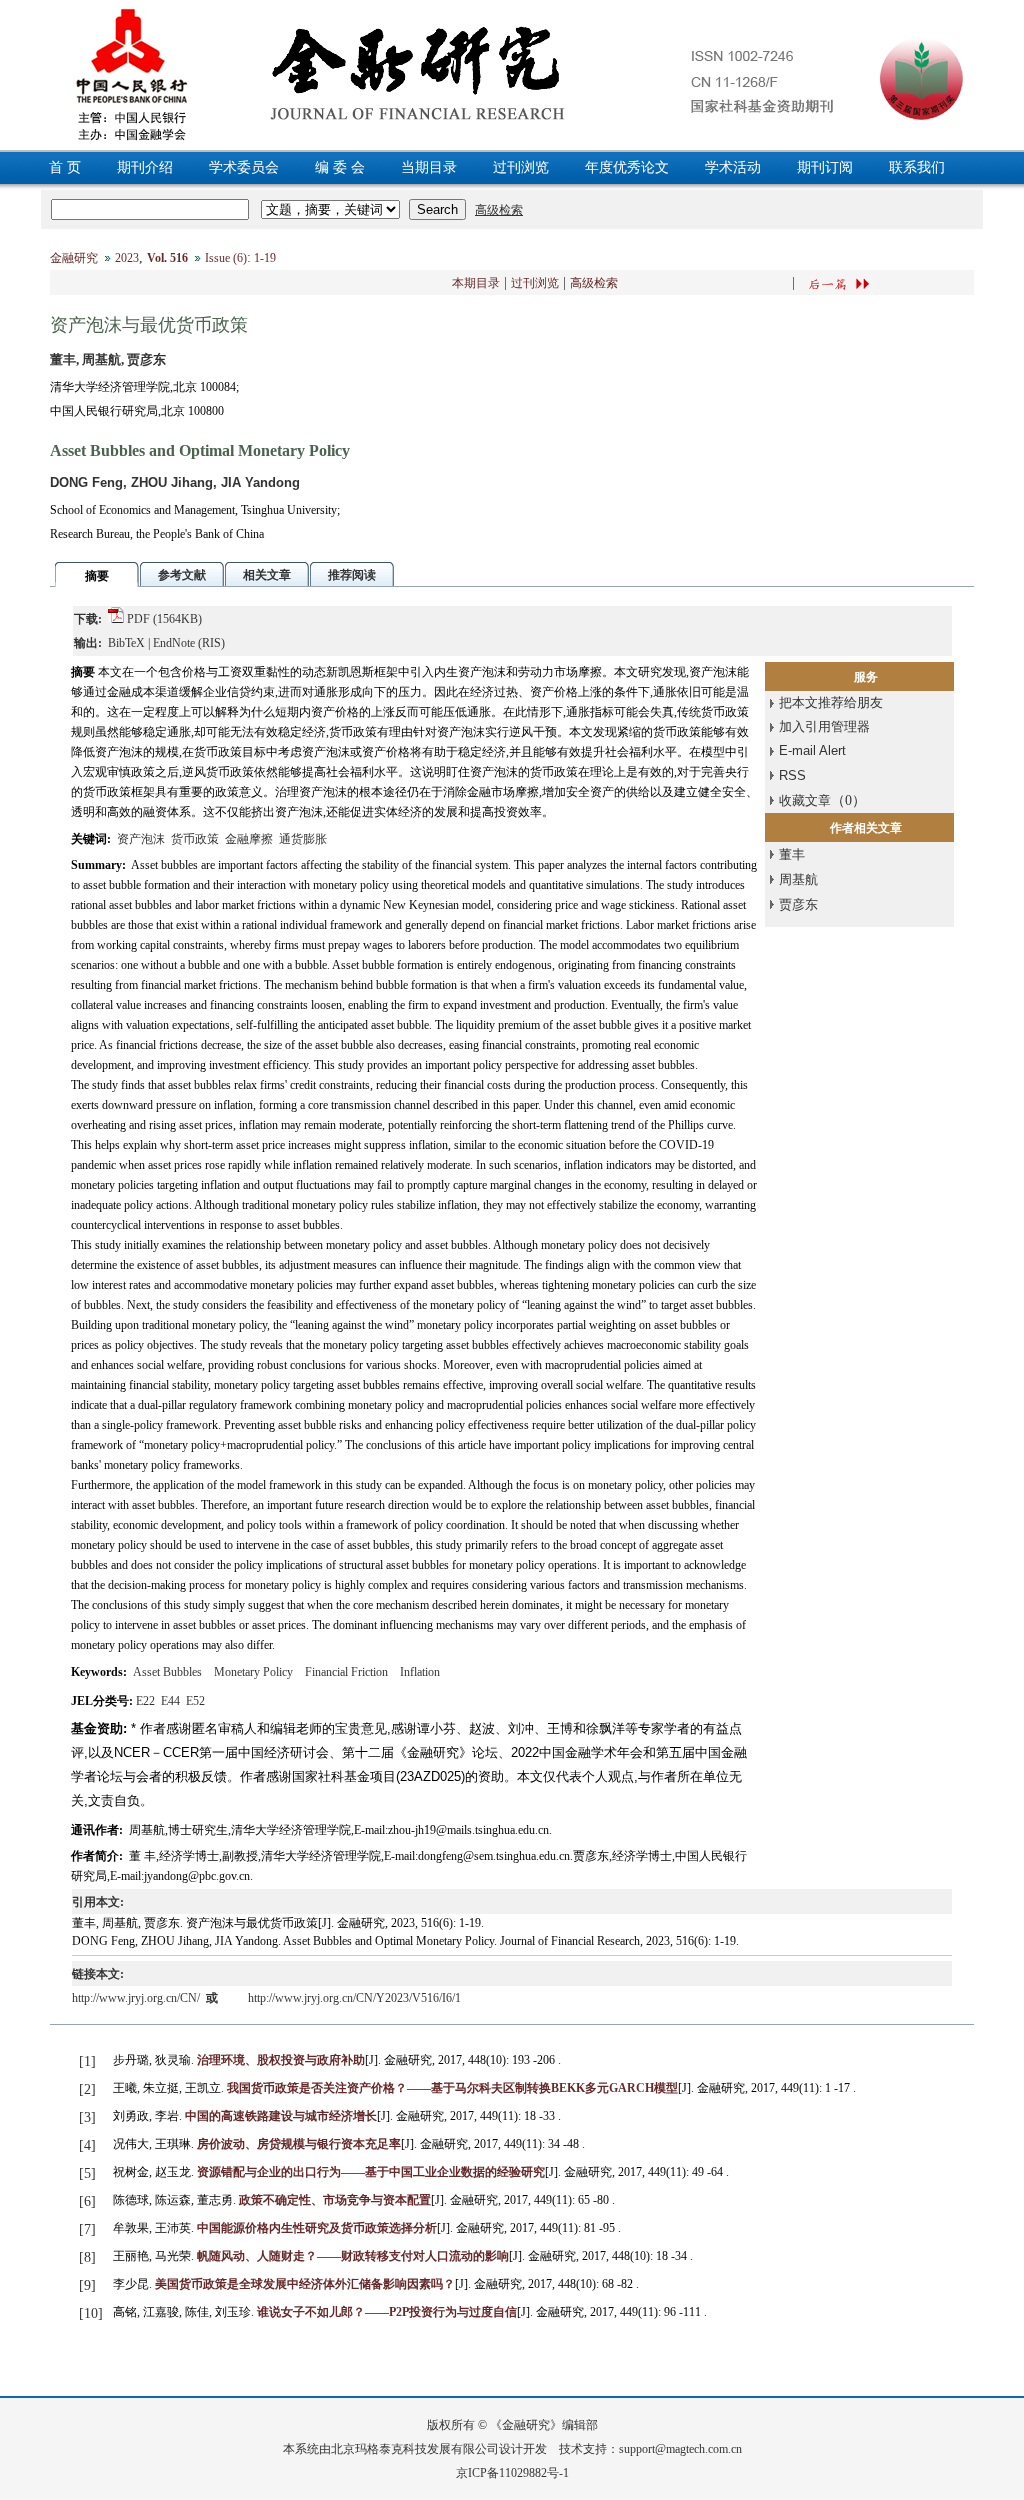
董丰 (792, 854)
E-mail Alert (812, 750)
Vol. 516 (167, 258)
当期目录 (429, 167)
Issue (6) (226, 258)
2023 (127, 258)
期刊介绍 (145, 167)
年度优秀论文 (627, 167)
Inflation (420, 1672)
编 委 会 (340, 167)
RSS (792, 775)
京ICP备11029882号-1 (512, 2473)
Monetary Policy (253, 1672)
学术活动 (733, 167)
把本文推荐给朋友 (831, 702)
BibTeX (126, 643)
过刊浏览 (521, 167)
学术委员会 (244, 167)
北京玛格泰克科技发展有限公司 (415, 2449)
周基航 (798, 879)
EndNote (174, 643)
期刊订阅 (825, 167)
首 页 (65, 167)
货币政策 (195, 839)
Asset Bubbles (167, 1672)
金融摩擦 (249, 839)
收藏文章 (805, 800)
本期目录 (476, 283)
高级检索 (594, 283)
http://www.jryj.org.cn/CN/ (137, 1998)
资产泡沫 (141, 839)
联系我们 (917, 167)
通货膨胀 (303, 839)
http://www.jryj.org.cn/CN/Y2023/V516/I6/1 (354, 1998)
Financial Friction (346, 1672)
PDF (138, 619)
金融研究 (74, 258)
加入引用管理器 (824, 726)
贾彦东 (798, 904)
